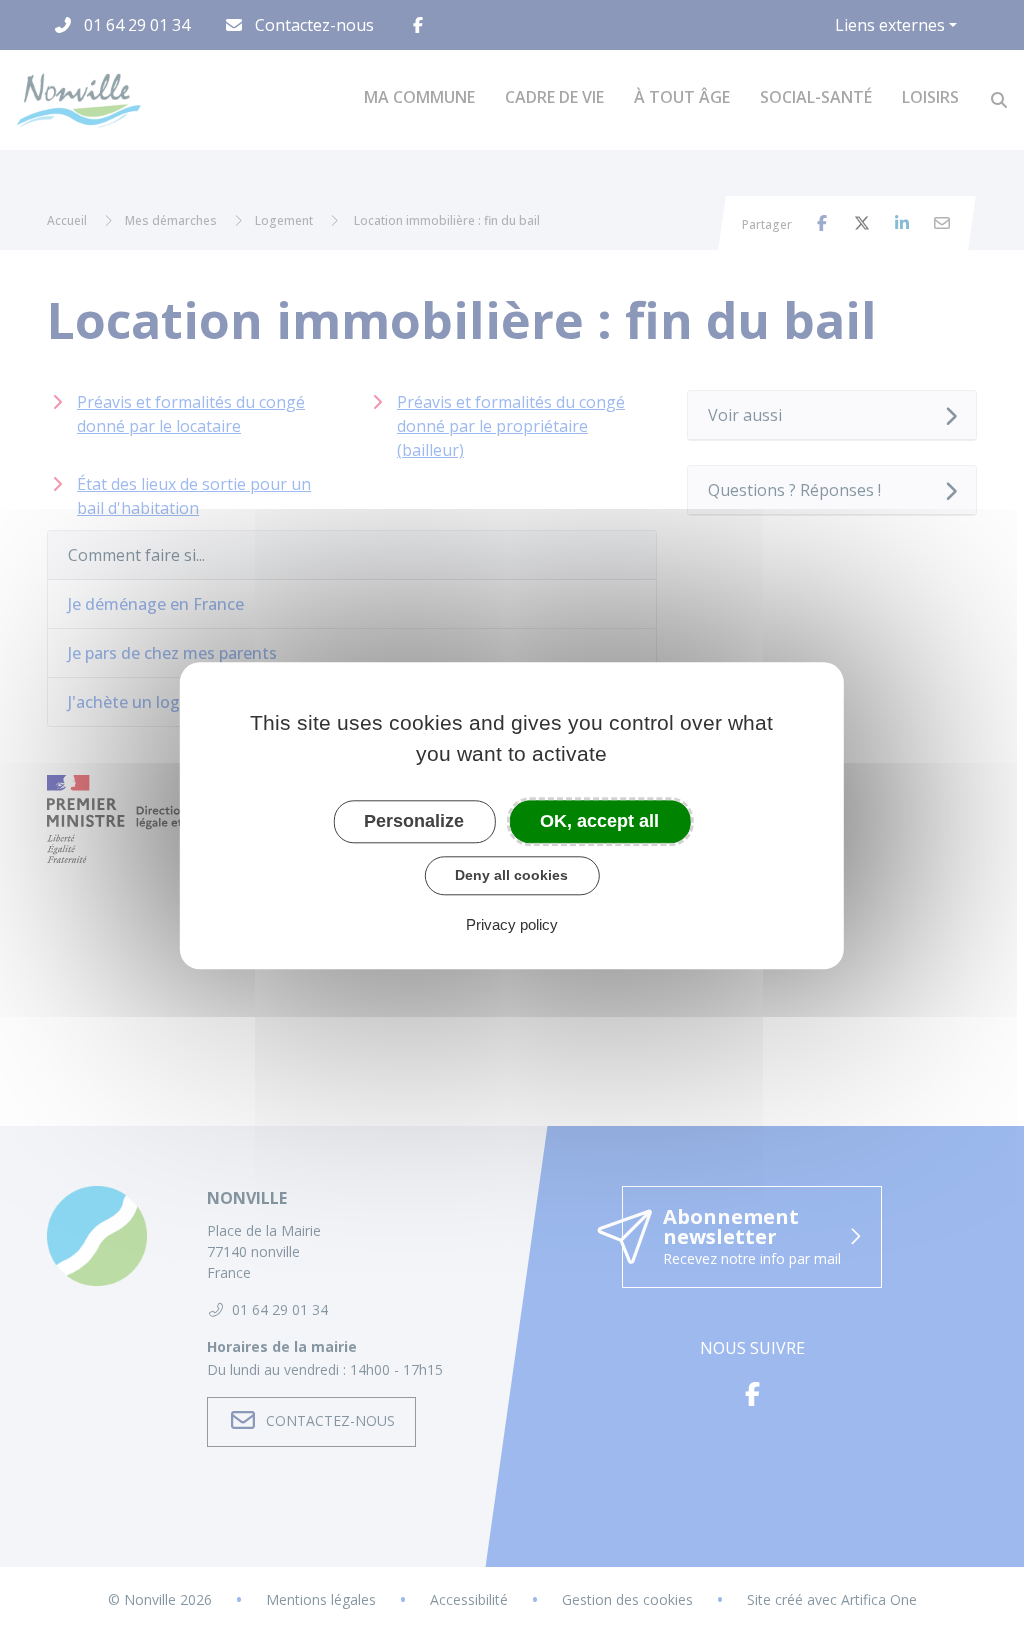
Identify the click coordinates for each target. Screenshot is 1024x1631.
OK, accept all (599, 821)
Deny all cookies (511, 875)
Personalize (414, 821)
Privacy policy (512, 924)
